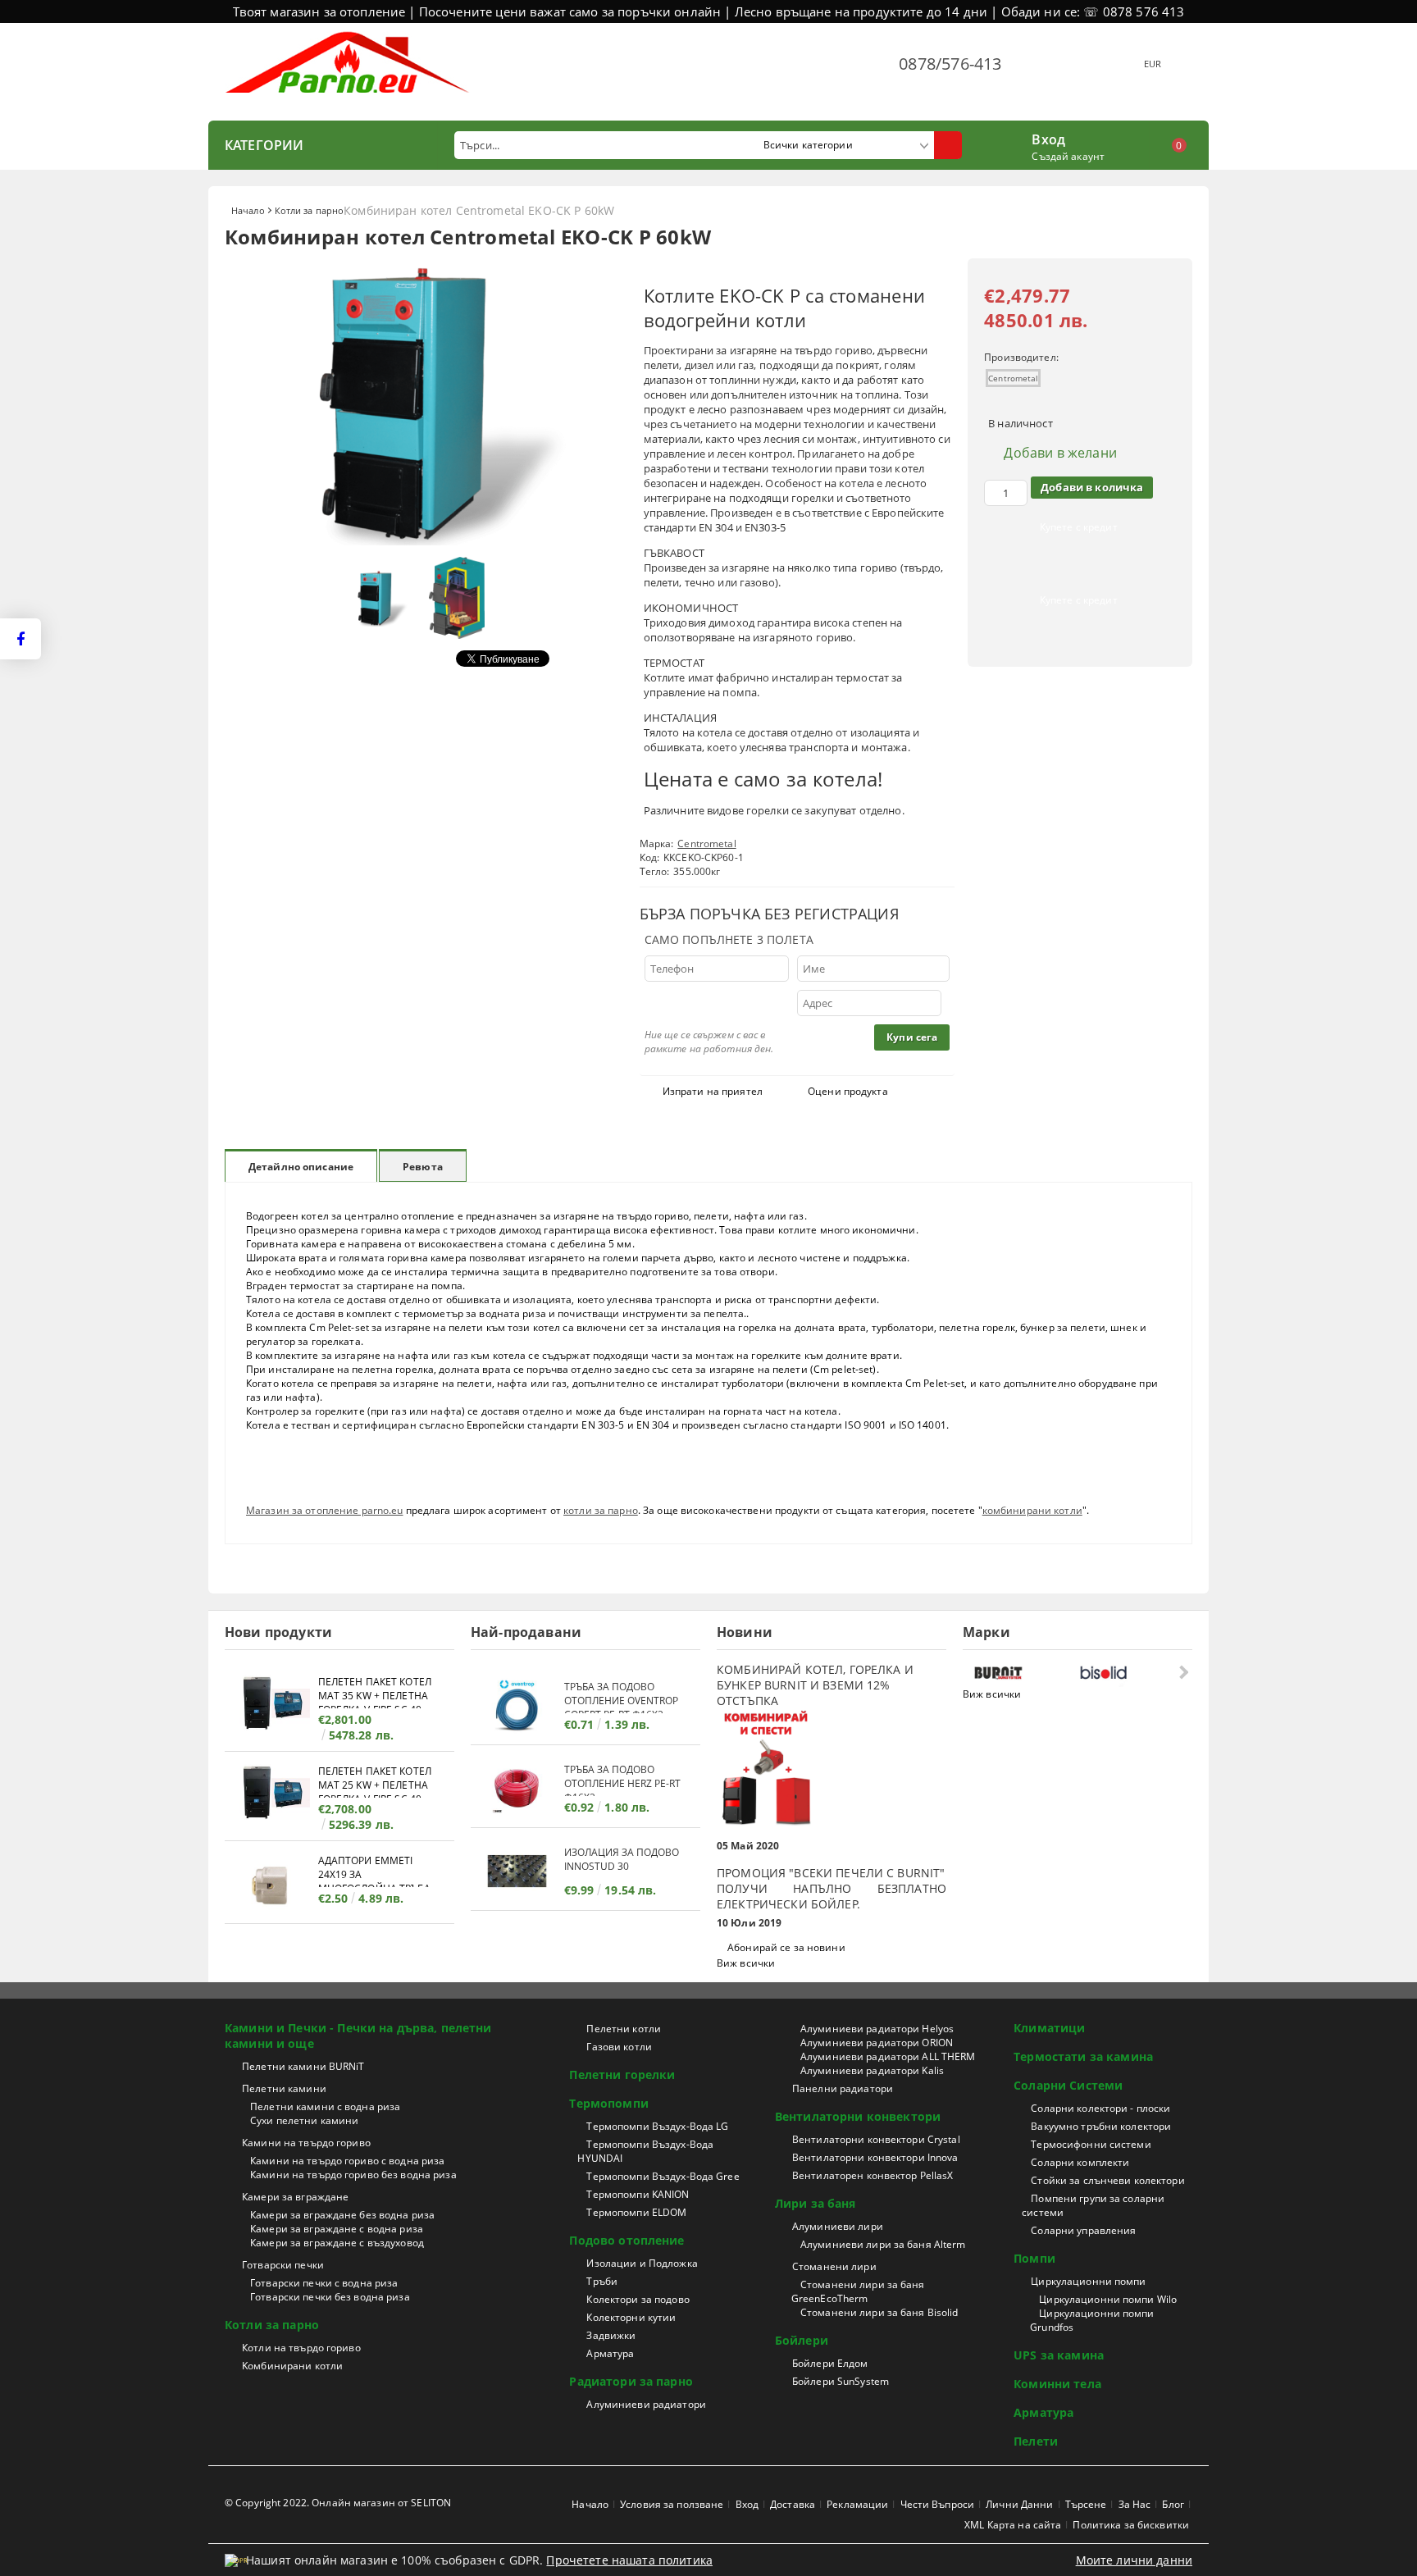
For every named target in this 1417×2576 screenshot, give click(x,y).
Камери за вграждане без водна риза (342, 2215)
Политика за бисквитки (1131, 2525)
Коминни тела (1057, 2384)
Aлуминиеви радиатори (646, 2404)
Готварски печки (283, 2265)
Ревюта (423, 1167)
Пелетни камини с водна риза (325, 2106)
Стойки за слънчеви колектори (1107, 2180)
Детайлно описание (301, 1167)
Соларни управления (1083, 2230)
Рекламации (857, 2504)
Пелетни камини (284, 2088)
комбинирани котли (1032, 1510)
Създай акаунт (1068, 156)
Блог (1173, 2504)
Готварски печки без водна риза (330, 2297)
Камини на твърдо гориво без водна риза (353, 2175)
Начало (248, 210)
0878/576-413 (950, 64)
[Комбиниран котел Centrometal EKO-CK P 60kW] (421, 541)
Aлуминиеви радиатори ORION (877, 2043)
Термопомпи (608, 2103)
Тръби (602, 2281)
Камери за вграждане (295, 2197)
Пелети (1036, 2441)
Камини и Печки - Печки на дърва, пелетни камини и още (358, 2036)
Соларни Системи (1068, 2085)
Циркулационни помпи (1088, 2281)
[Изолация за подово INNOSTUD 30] (517, 1871)
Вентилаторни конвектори (858, 2116)
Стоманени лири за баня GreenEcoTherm (858, 2291)
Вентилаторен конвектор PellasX (873, 2175)
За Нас (1135, 2504)
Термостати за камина (1083, 2056)
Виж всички (746, 1963)
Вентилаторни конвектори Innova (875, 2157)
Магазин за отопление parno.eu (324, 1510)
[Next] (1182, 1672)
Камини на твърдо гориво (306, 2143)
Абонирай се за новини (786, 1947)
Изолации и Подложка (642, 2263)
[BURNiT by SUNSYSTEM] (1023, 1673)
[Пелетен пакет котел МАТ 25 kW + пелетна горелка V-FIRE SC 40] (271, 1795)
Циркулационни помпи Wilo (1108, 2299)
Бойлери (802, 2340)
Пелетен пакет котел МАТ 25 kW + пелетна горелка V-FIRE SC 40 (375, 1781)
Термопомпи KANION (638, 2194)
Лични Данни (1019, 2504)
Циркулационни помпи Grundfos (1092, 2320)
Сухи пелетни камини (304, 2120)
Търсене (1086, 2504)
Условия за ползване (672, 2504)
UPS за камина (1059, 2355)
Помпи (1034, 2258)
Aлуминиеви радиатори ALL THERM (888, 2056)
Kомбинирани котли (292, 2366)
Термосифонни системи (1091, 2144)
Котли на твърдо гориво (301, 2348)
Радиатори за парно (631, 2381)
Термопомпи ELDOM (636, 2212)
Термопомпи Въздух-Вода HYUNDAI (645, 2151)
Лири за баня (816, 2203)
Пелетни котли (624, 2029)
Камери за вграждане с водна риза (337, 2229)
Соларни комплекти (1080, 2162)
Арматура (610, 2353)
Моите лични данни (1134, 2560)
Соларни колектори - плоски (1100, 2108)
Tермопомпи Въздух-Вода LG (657, 2126)
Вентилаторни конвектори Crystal (876, 2139)
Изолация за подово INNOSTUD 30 (622, 1859)
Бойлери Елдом (830, 2363)
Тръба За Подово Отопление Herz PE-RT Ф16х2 (622, 1779)
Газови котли (619, 2047)
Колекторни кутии (631, 2317)
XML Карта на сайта (1013, 2525)
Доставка (793, 2504)
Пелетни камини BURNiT (303, 2066)
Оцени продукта (848, 1091)
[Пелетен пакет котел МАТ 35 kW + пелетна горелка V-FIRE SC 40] (271, 1705)
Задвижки (611, 2335)
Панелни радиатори (843, 2088)
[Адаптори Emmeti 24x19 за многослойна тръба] (271, 1884)
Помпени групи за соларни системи (1093, 2205)
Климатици (1049, 2028)
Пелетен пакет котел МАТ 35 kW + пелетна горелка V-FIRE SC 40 (375, 1691)
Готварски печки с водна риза (324, 2283)
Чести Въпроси (938, 2504)
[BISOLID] (1128, 1673)
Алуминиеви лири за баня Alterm (883, 2244)
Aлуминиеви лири (838, 2226)
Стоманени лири (834, 2266)
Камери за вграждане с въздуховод (337, 2243)
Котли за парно (310, 210)
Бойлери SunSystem (841, 2381)
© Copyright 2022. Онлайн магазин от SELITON (338, 2503)
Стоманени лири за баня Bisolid (879, 2312)
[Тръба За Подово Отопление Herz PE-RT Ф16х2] (517, 1788)
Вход (1048, 138)
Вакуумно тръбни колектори (1101, 2126)
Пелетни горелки (622, 2074)
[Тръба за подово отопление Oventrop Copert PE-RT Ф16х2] (517, 1705)
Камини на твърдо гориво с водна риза (347, 2161)
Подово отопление (626, 2240)
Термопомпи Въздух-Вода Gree (663, 2176)
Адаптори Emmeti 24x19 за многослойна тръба (374, 1870)
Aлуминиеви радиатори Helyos (877, 2029)
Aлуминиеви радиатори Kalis (872, 2070)
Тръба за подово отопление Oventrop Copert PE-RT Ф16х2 (621, 1696)
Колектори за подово (638, 2299)
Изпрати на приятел (713, 1091)
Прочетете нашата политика (629, 2560)
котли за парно (601, 1510)
